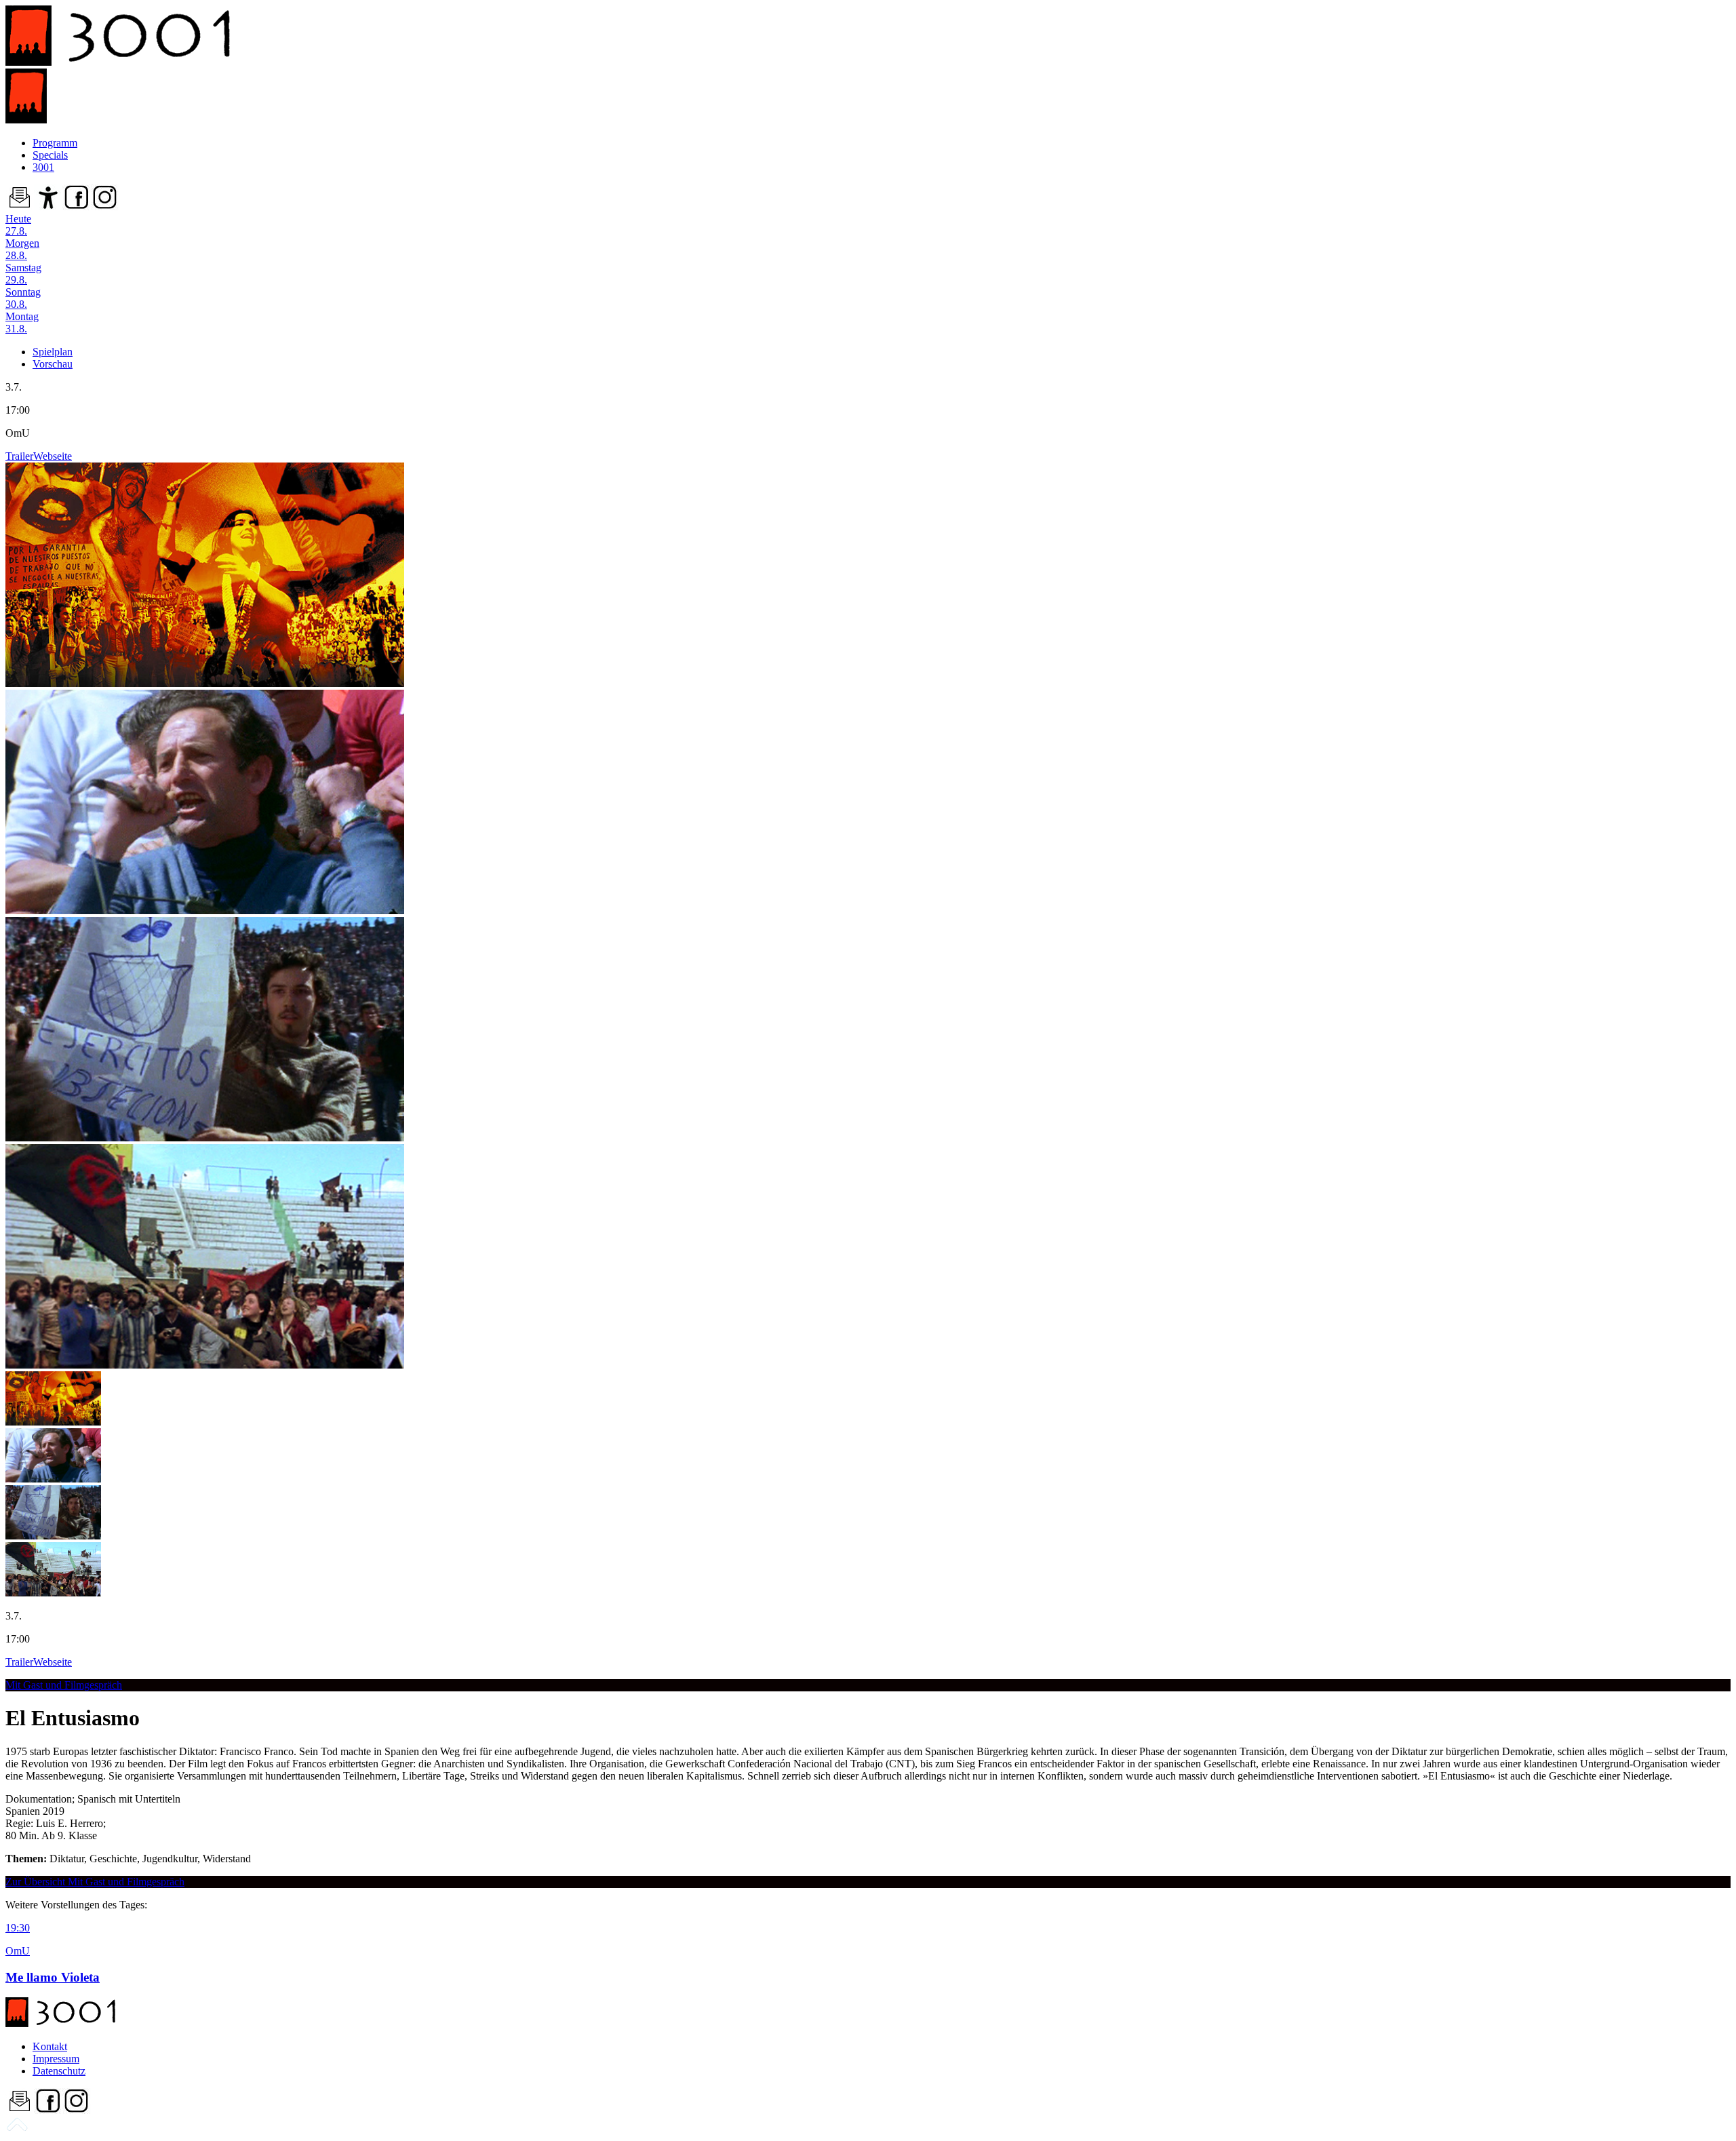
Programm (55, 143)
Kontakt (50, 2046)
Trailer (19, 456)
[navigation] (17, 2129)
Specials (50, 155)
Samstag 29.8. (23, 274)
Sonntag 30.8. (23, 298)
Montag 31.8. (22, 322)
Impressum (56, 2059)
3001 (43, 167)
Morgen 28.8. (22, 249)
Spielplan (53, 352)
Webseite (53, 456)
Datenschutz (59, 2071)
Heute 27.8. (18, 225)
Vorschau (53, 364)
